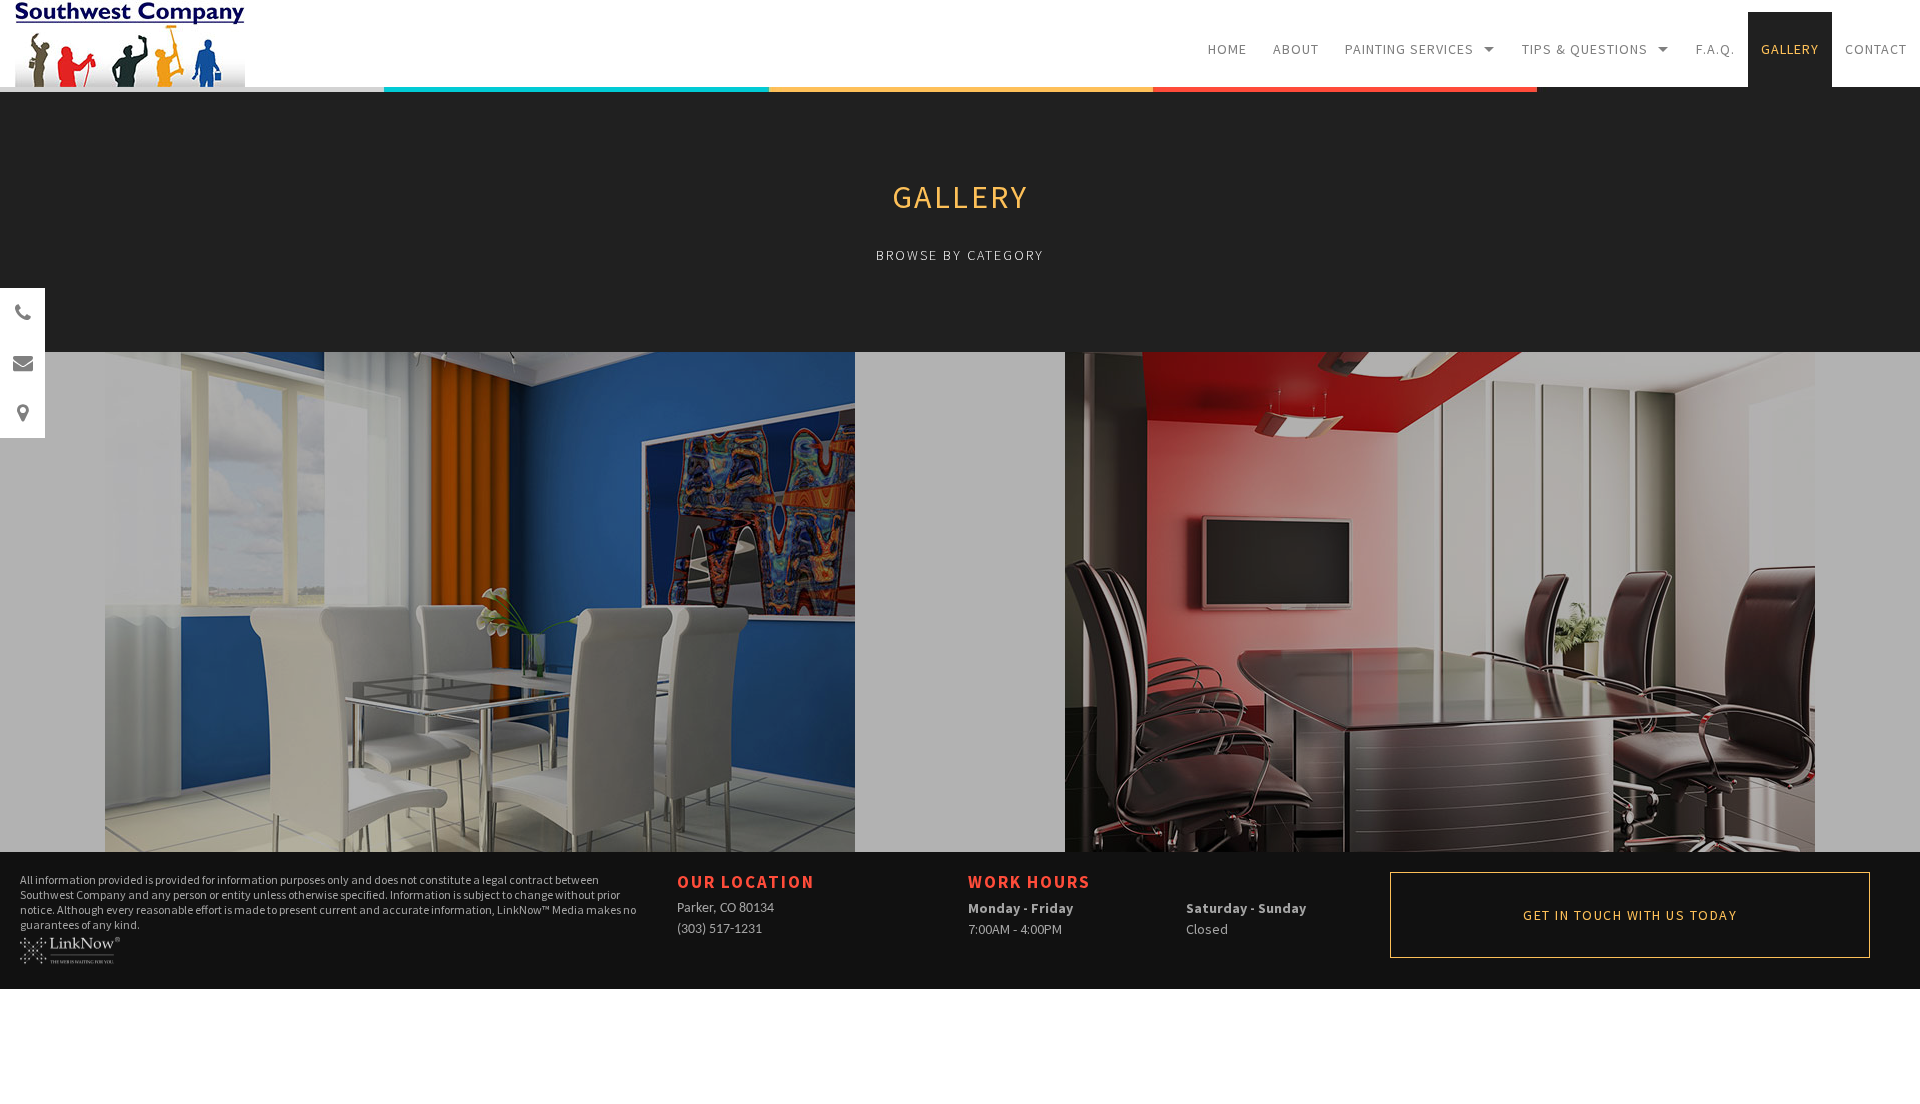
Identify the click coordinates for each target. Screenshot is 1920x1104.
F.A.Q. (1715, 49)
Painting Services (1409, 49)
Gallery (1790, 49)
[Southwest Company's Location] (22, 414)
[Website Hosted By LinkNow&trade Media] (70, 948)
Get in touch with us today (1630, 915)
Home (1227, 49)
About (1296, 49)
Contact (1876, 49)
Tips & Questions (1585, 49)
